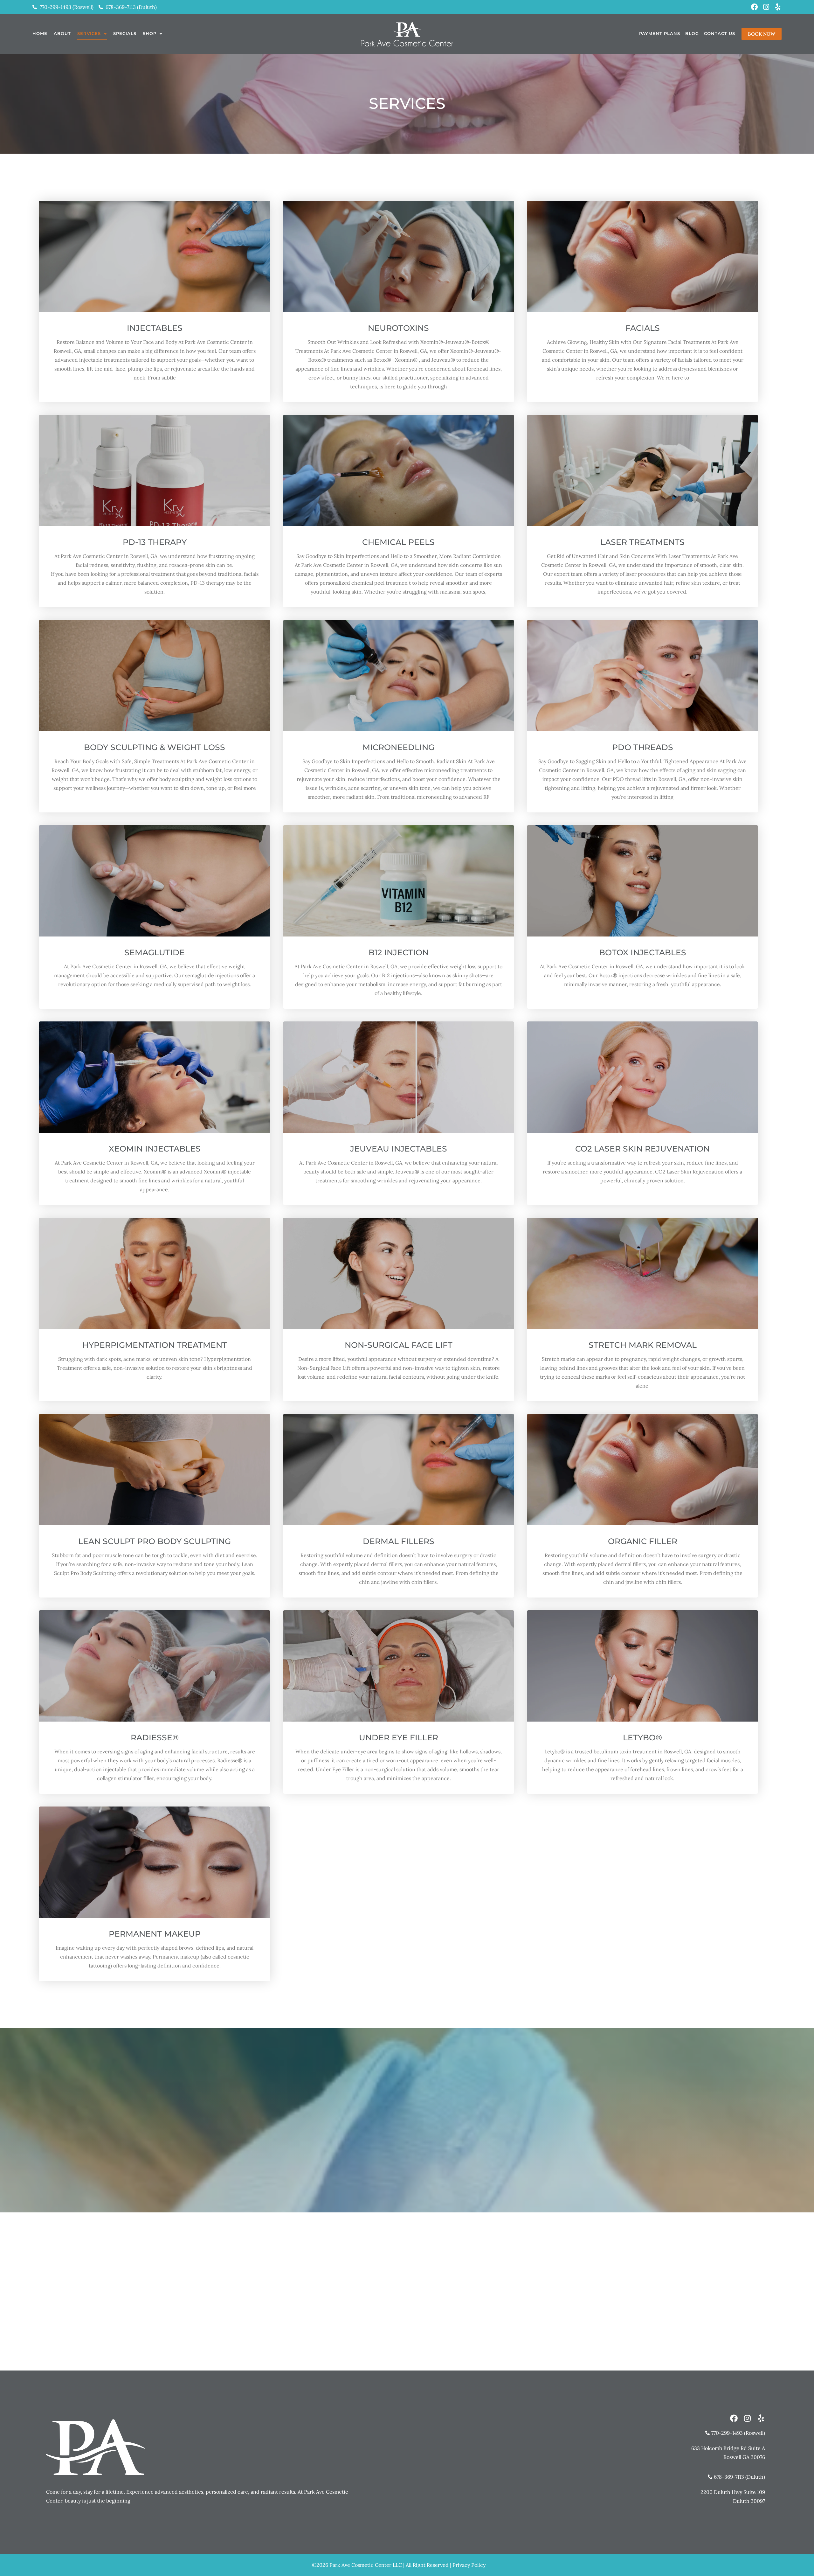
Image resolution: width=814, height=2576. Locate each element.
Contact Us (720, 33)
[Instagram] (766, 7)
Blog (692, 33)
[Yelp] (778, 7)
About (62, 33)
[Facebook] (755, 7)
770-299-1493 (407, 2136)
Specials (125, 33)
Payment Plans (660, 33)
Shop (150, 33)
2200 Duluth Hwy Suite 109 (733, 2492)
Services (89, 33)
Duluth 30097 (749, 2501)
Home (40, 33)
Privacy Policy (469, 2565)
